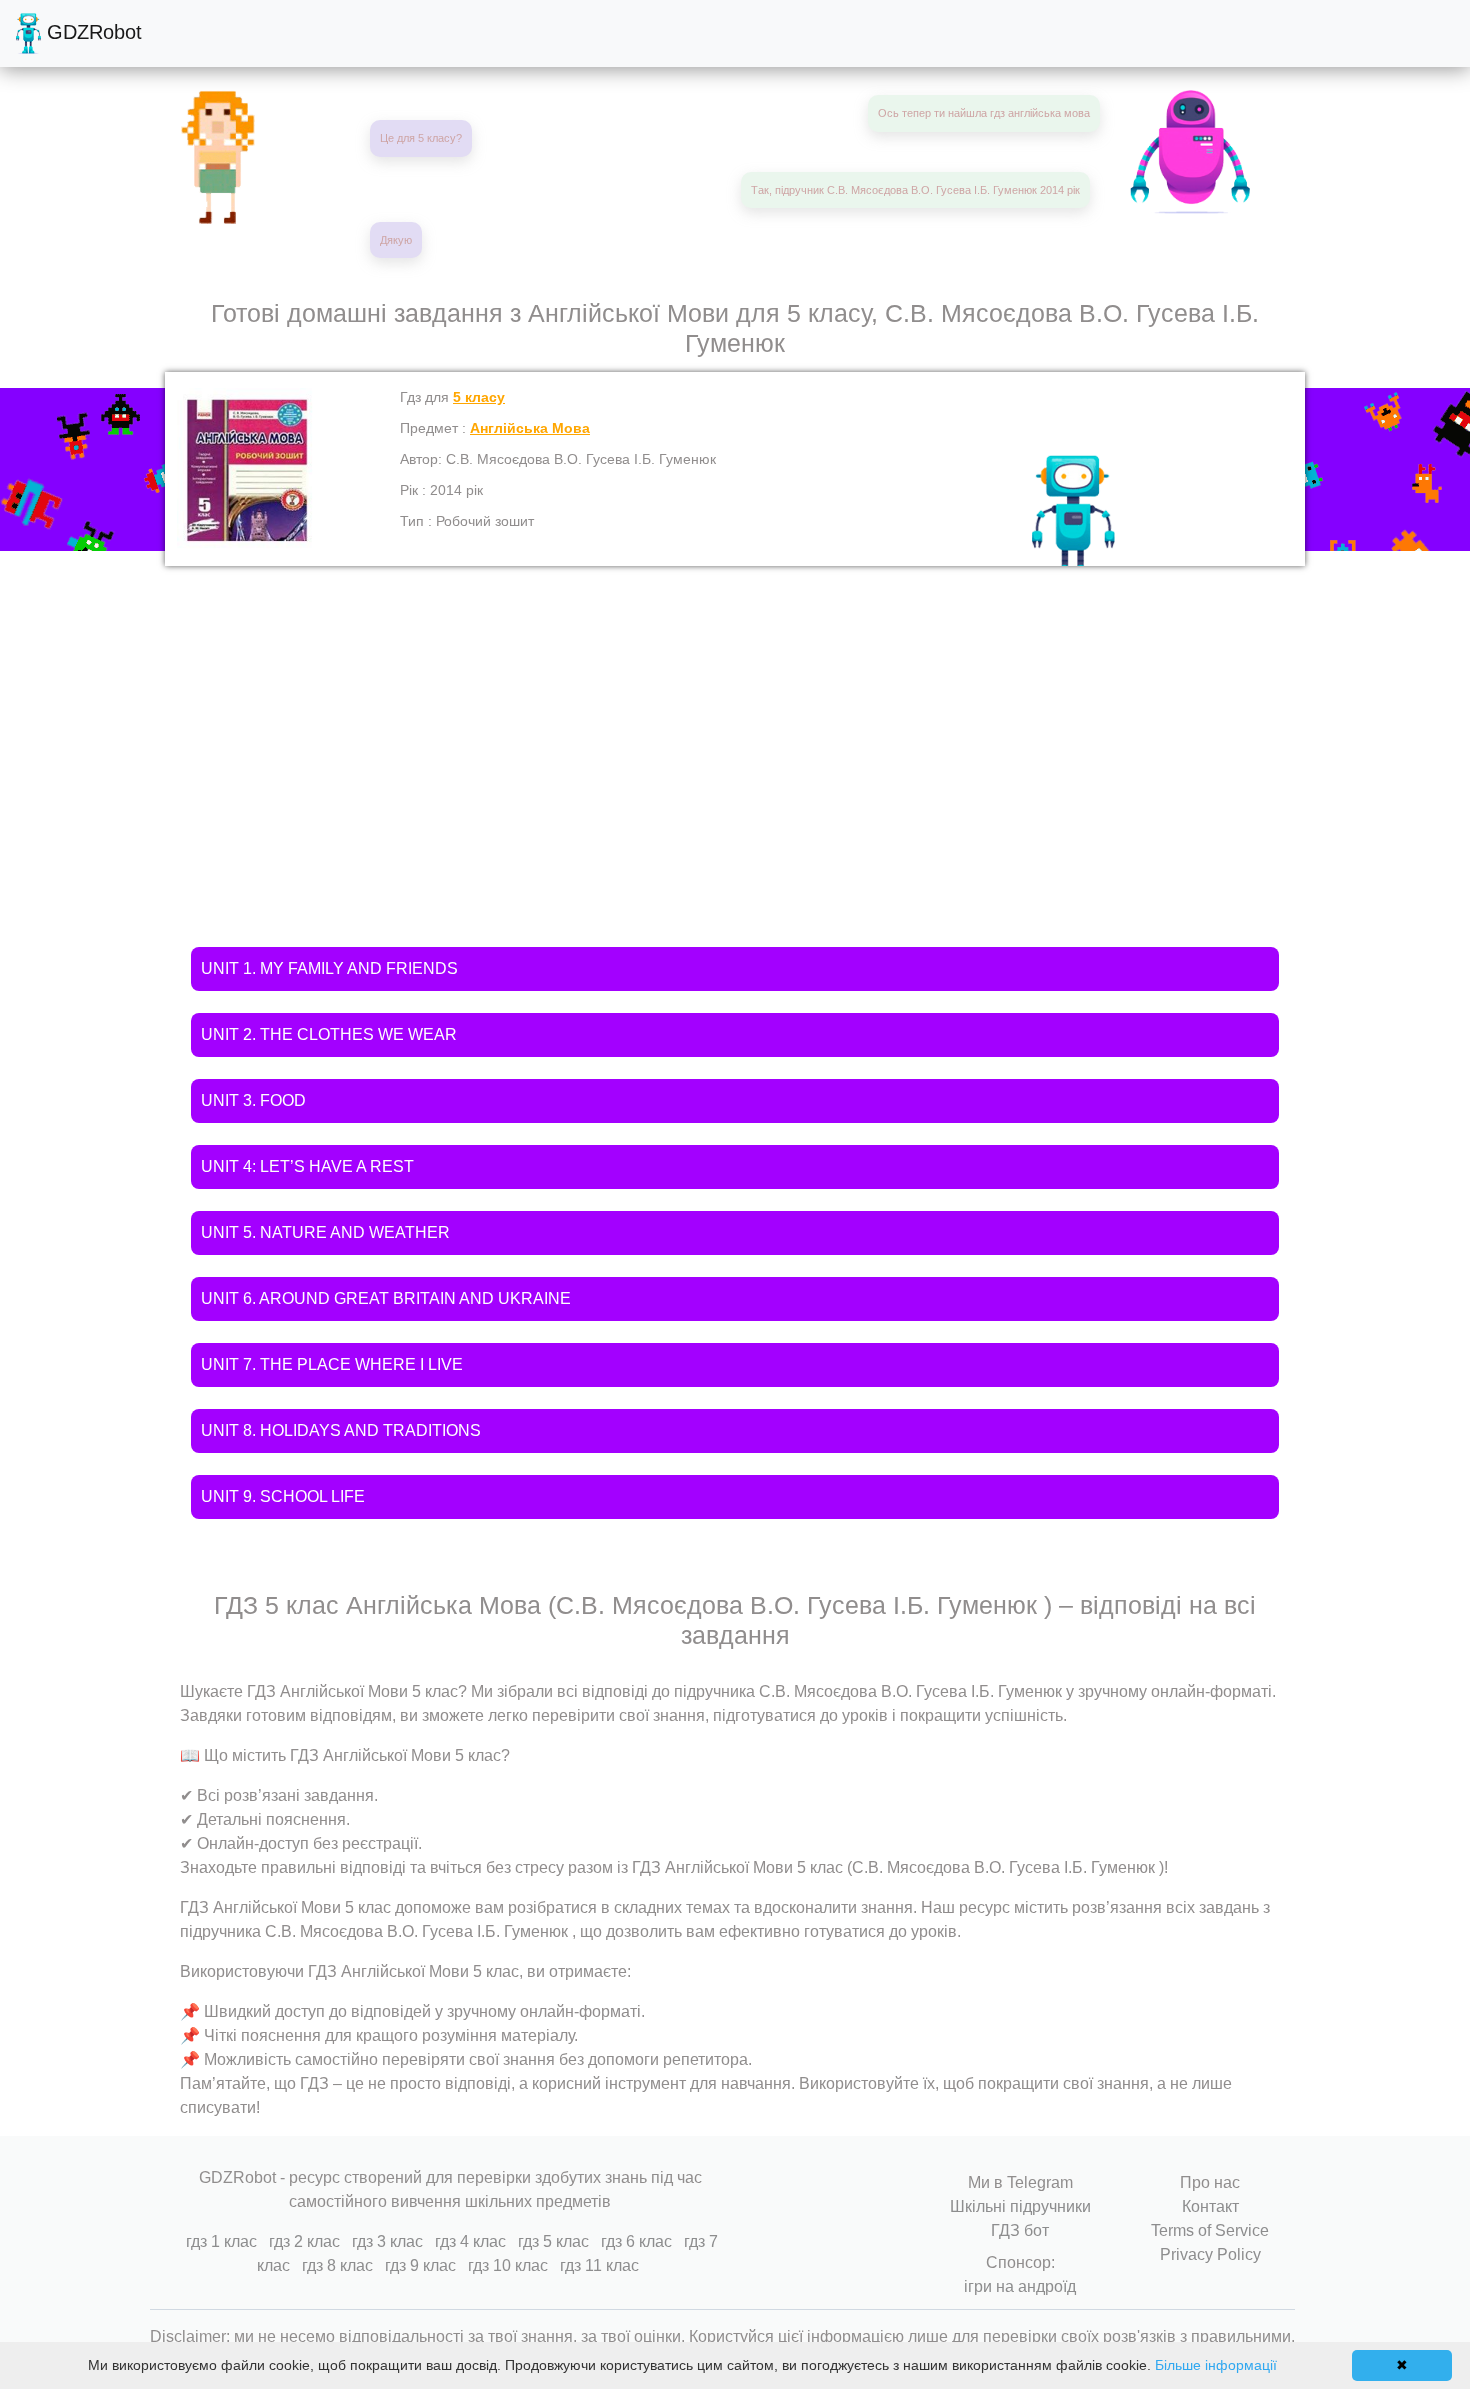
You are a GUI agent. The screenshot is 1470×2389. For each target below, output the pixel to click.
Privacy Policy (1210, 2254)
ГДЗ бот (1020, 2230)
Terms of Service (1210, 2230)
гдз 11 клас (599, 2265)
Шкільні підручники (1020, 2206)
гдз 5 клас (553, 2241)
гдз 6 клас (636, 2241)
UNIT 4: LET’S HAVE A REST (307, 1166)
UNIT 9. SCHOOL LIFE (283, 1496)
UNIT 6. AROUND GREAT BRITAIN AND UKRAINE (386, 1298)
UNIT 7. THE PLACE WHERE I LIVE (332, 1364)
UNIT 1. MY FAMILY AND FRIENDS (329, 968)
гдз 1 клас (221, 2241)
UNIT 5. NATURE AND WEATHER (325, 1232)
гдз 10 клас (508, 2265)
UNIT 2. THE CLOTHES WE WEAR (329, 1034)
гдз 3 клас (387, 2241)
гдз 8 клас (337, 2265)
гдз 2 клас (304, 2241)
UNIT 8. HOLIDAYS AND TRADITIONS (341, 1430)
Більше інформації (1216, 2365)
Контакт (1210, 2206)
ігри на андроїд (1020, 2286)
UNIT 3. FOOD (253, 1100)
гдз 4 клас (470, 2241)
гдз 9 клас (420, 2265)
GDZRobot (91, 32)
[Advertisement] (735, 716)
